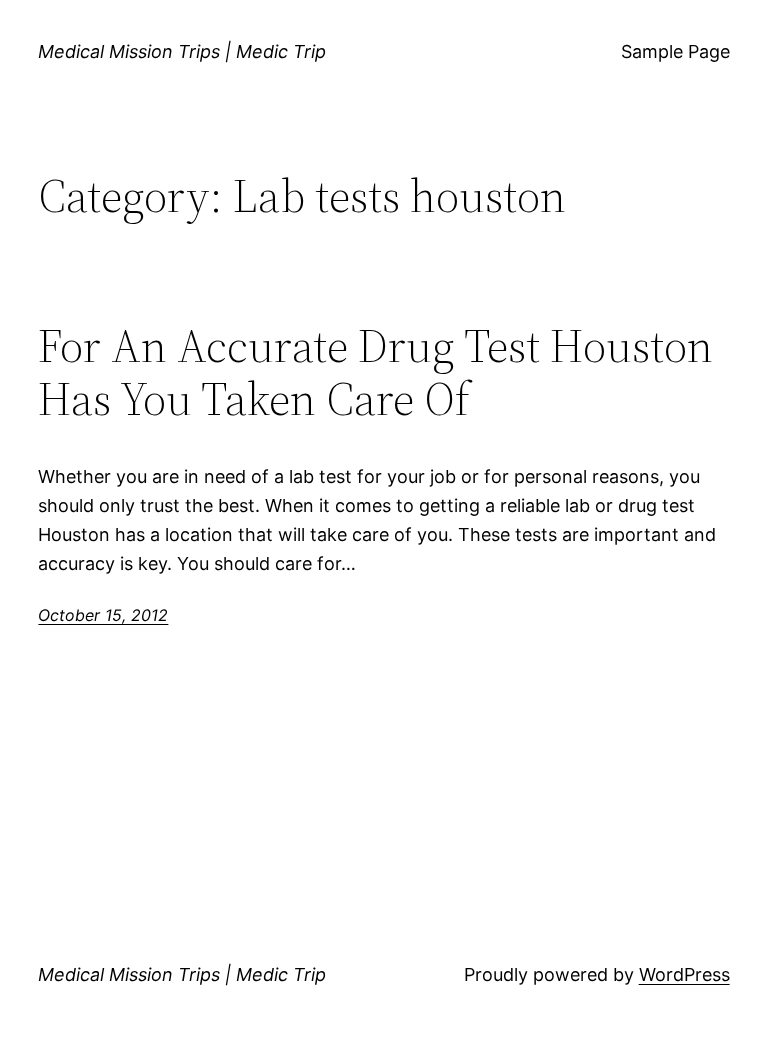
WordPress (684, 974)
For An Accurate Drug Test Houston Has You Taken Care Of (375, 372)
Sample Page (675, 51)
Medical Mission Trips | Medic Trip (182, 51)
